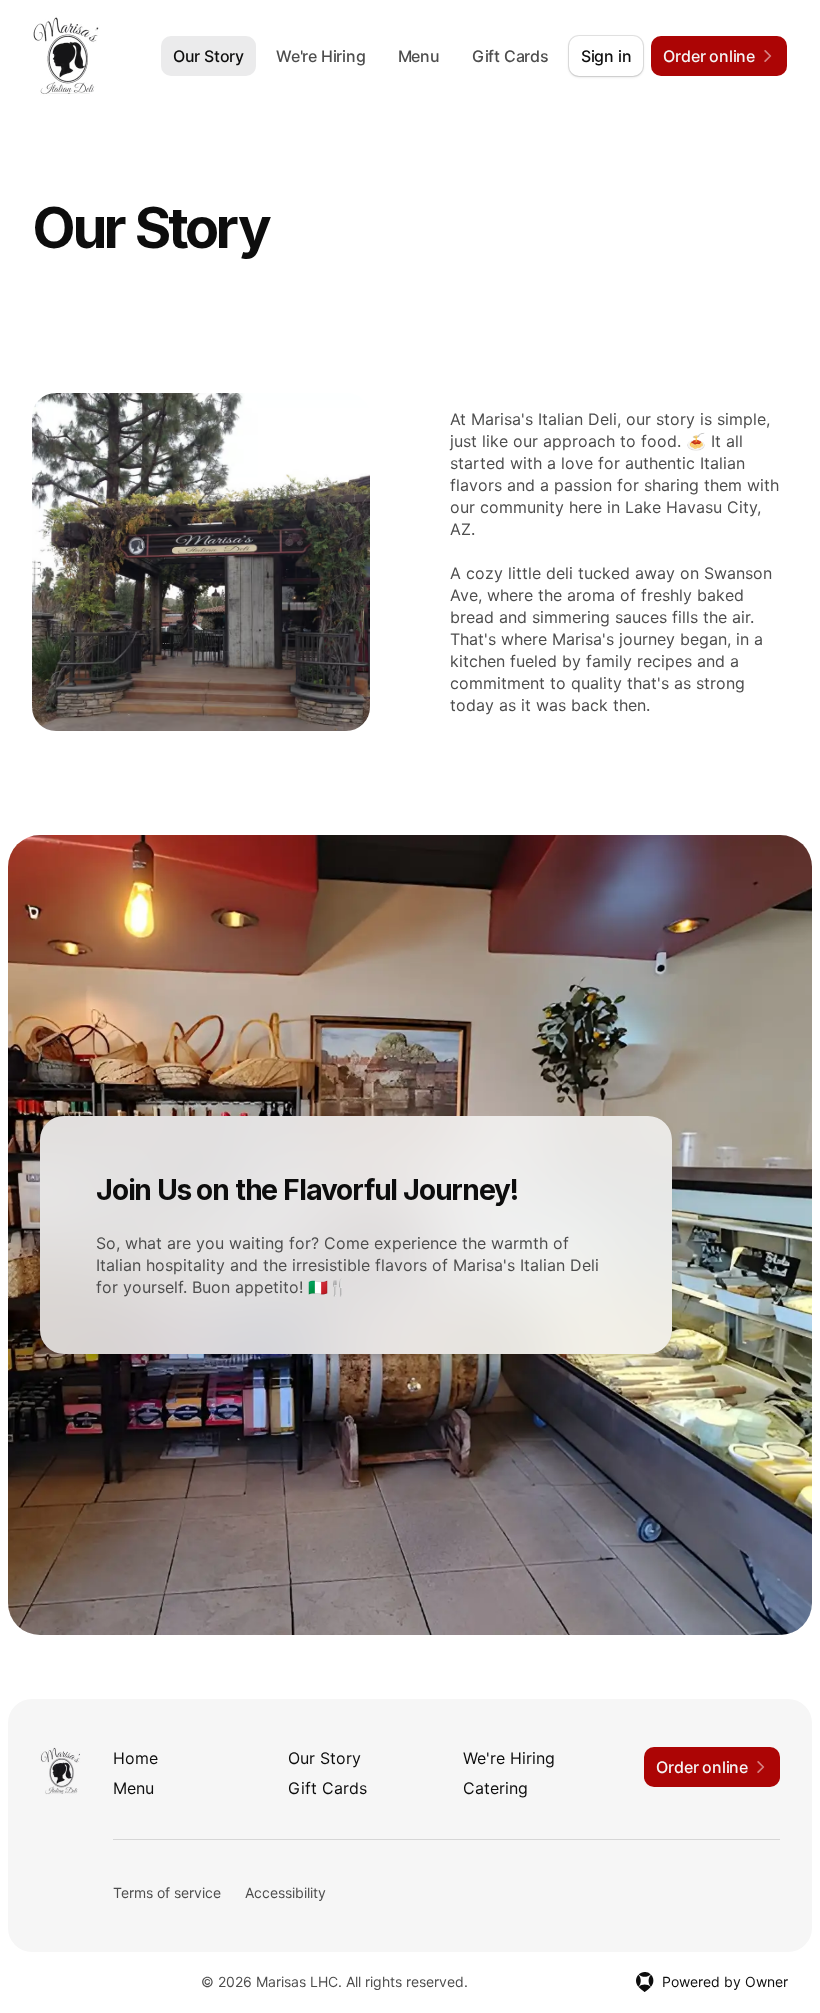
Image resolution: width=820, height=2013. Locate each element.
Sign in (606, 56)
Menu (419, 56)
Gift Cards (510, 56)
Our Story (208, 56)
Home (135, 1758)
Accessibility (285, 1892)
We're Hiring (321, 56)
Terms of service (167, 1892)
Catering (495, 1788)
